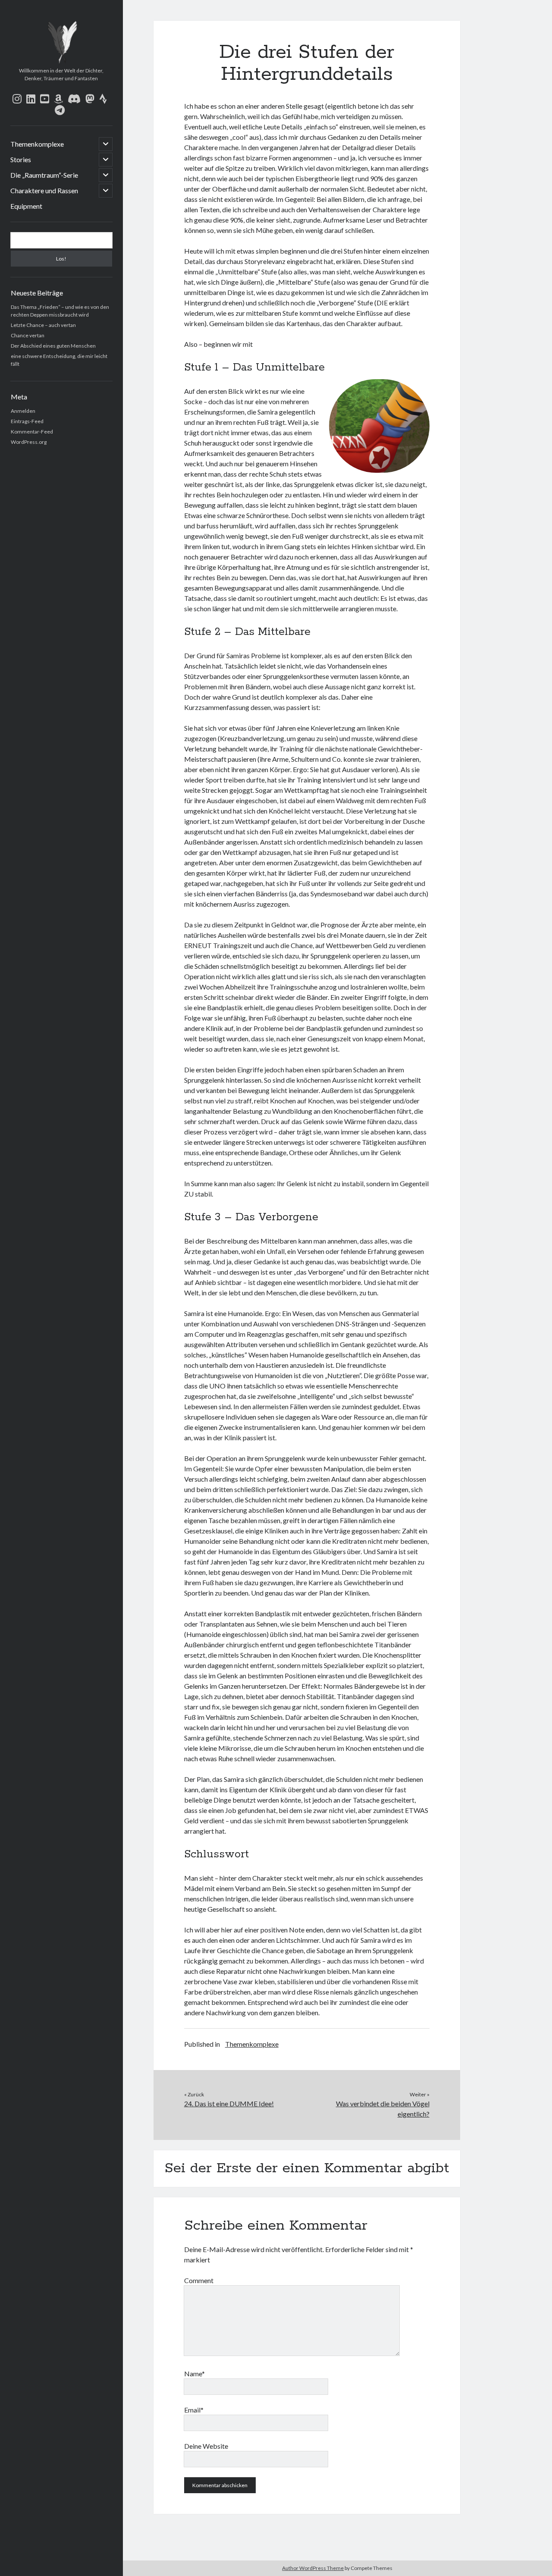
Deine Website (206, 2446)
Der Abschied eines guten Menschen (53, 346)
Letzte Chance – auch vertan (43, 325)
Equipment (26, 206)
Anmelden (23, 411)
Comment (199, 2280)
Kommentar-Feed (32, 432)
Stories (21, 159)
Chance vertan (28, 335)
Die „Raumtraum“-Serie (44, 175)
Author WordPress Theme (313, 2568)
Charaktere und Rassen (44, 190)
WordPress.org (29, 442)
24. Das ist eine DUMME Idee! (229, 2103)
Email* (194, 2410)
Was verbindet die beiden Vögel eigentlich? (383, 2109)
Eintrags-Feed (27, 421)
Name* (194, 2373)
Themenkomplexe (37, 144)
